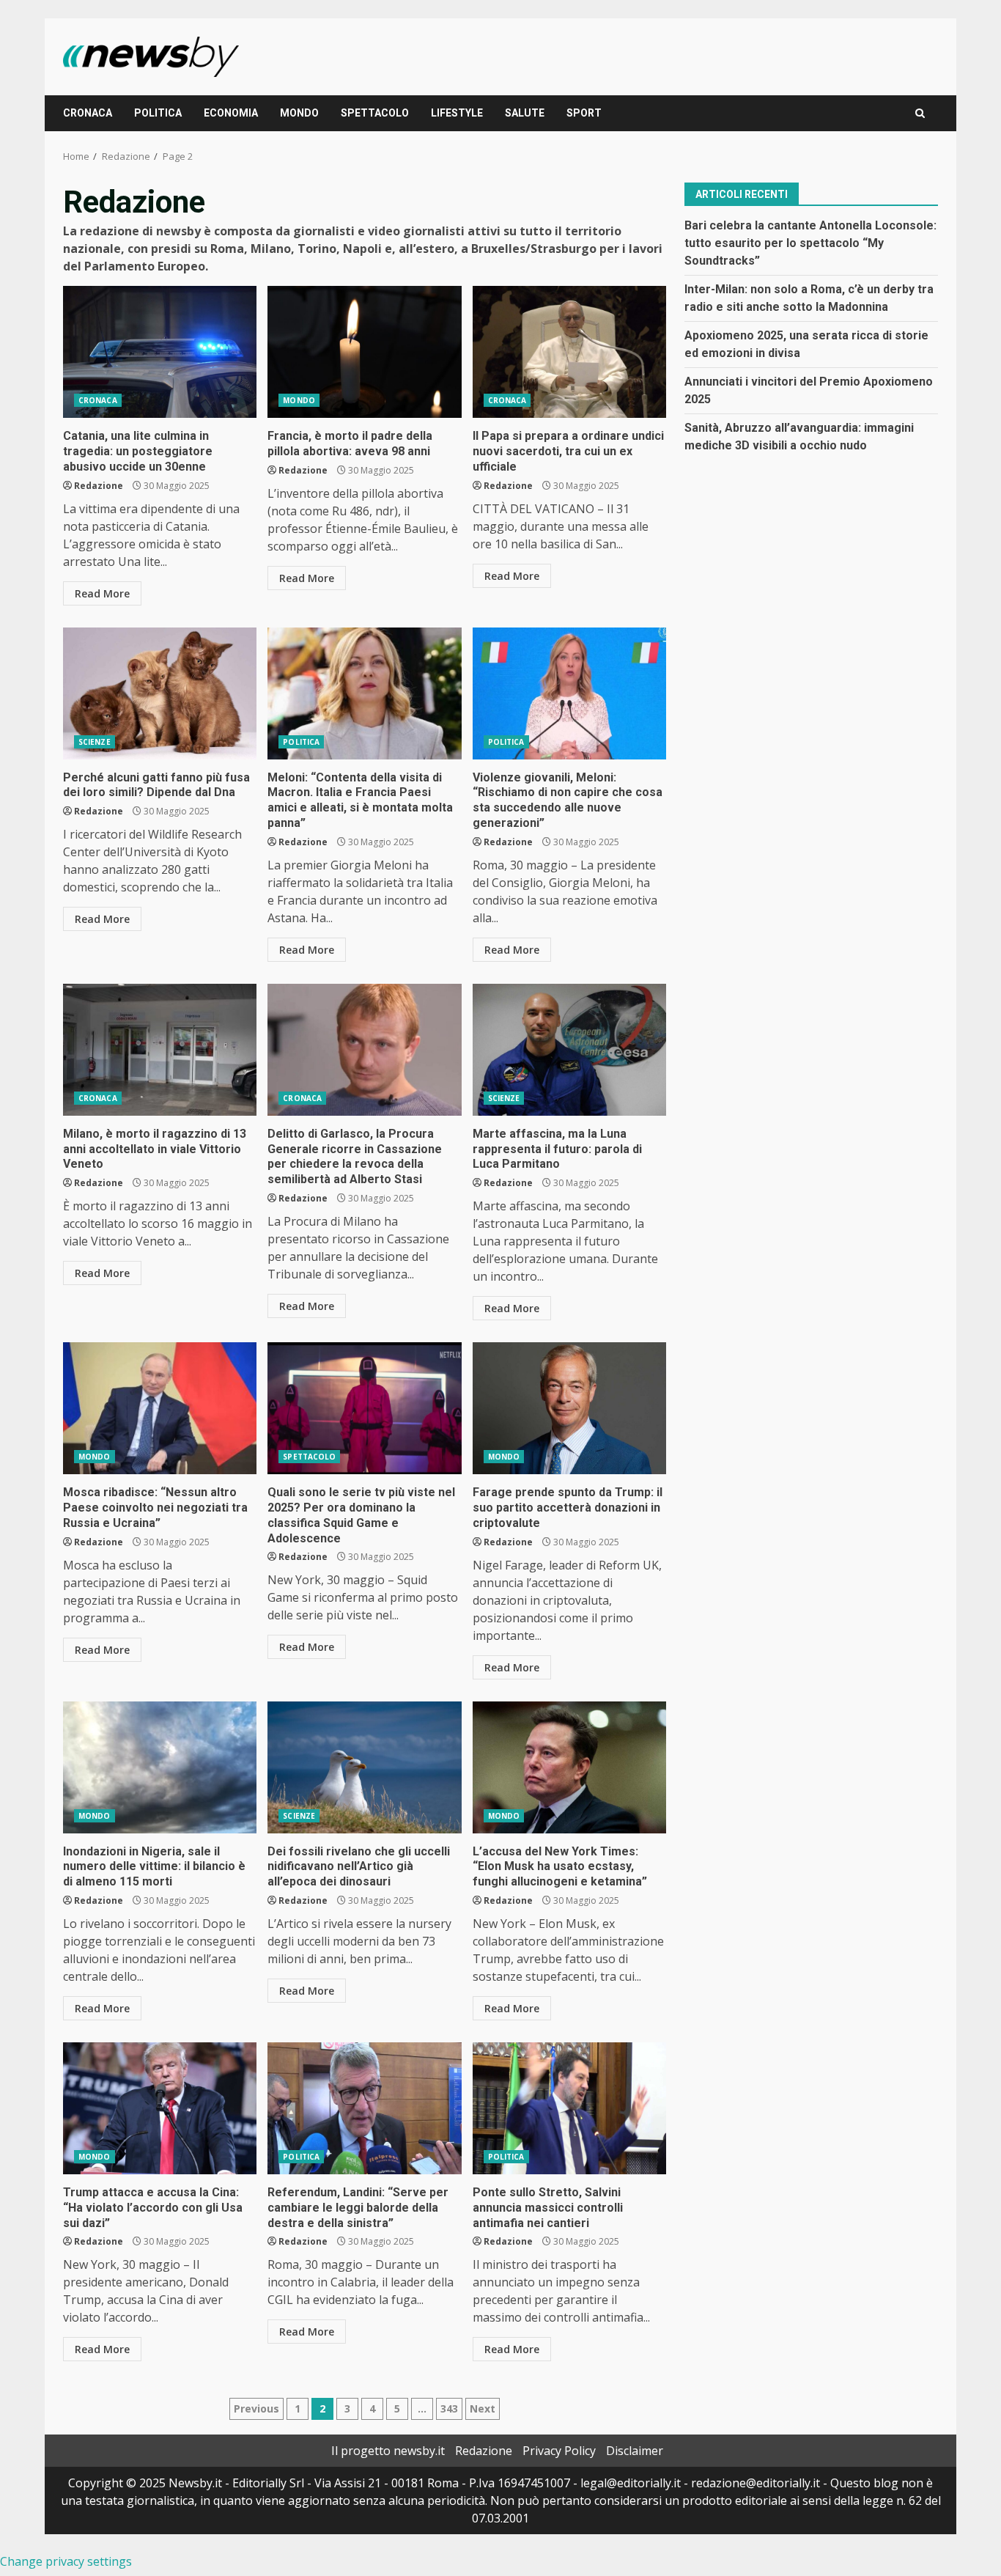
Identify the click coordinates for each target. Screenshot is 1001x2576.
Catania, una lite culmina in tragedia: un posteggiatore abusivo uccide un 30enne (160, 352)
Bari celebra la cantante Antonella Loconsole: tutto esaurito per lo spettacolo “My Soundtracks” (810, 242)
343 (449, 2408)
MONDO (299, 113)
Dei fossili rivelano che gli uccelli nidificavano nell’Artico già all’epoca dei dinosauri (364, 1767)
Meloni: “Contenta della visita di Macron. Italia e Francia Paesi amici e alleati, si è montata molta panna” (364, 693)
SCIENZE (95, 742)
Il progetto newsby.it (388, 2451)
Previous (256, 2408)
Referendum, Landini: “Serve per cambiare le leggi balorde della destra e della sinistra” (364, 2108)
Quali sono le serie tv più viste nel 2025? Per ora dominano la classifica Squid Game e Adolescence (364, 1408)
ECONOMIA (231, 113)
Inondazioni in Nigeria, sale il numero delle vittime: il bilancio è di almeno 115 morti (160, 1767)
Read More (102, 593)
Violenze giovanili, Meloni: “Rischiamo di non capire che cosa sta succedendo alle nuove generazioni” (569, 693)
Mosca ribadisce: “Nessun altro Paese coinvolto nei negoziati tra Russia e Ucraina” (160, 1408)
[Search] (920, 113)
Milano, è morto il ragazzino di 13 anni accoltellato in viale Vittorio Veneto (160, 1050)
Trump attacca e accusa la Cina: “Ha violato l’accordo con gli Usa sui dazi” (160, 2108)
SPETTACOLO (375, 113)
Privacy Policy (559, 2451)
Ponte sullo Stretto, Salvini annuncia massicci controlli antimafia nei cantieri (569, 2108)
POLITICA (158, 113)
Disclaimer (635, 2451)
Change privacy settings (66, 2561)
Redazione (99, 486)
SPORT (584, 113)
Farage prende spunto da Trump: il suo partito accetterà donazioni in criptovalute (569, 1408)
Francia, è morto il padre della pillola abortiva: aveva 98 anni (364, 352)
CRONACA (88, 113)
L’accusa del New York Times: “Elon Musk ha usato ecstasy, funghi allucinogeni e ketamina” (569, 1767)
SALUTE (525, 113)
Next (483, 2408)
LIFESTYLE (457, 113)
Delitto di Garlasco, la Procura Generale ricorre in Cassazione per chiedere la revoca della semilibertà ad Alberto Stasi (364, 1050)
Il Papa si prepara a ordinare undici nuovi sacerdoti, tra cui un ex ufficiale (569, 352)
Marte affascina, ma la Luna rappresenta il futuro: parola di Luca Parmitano (569, 1050)
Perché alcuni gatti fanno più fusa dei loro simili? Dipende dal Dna (160, 693)
